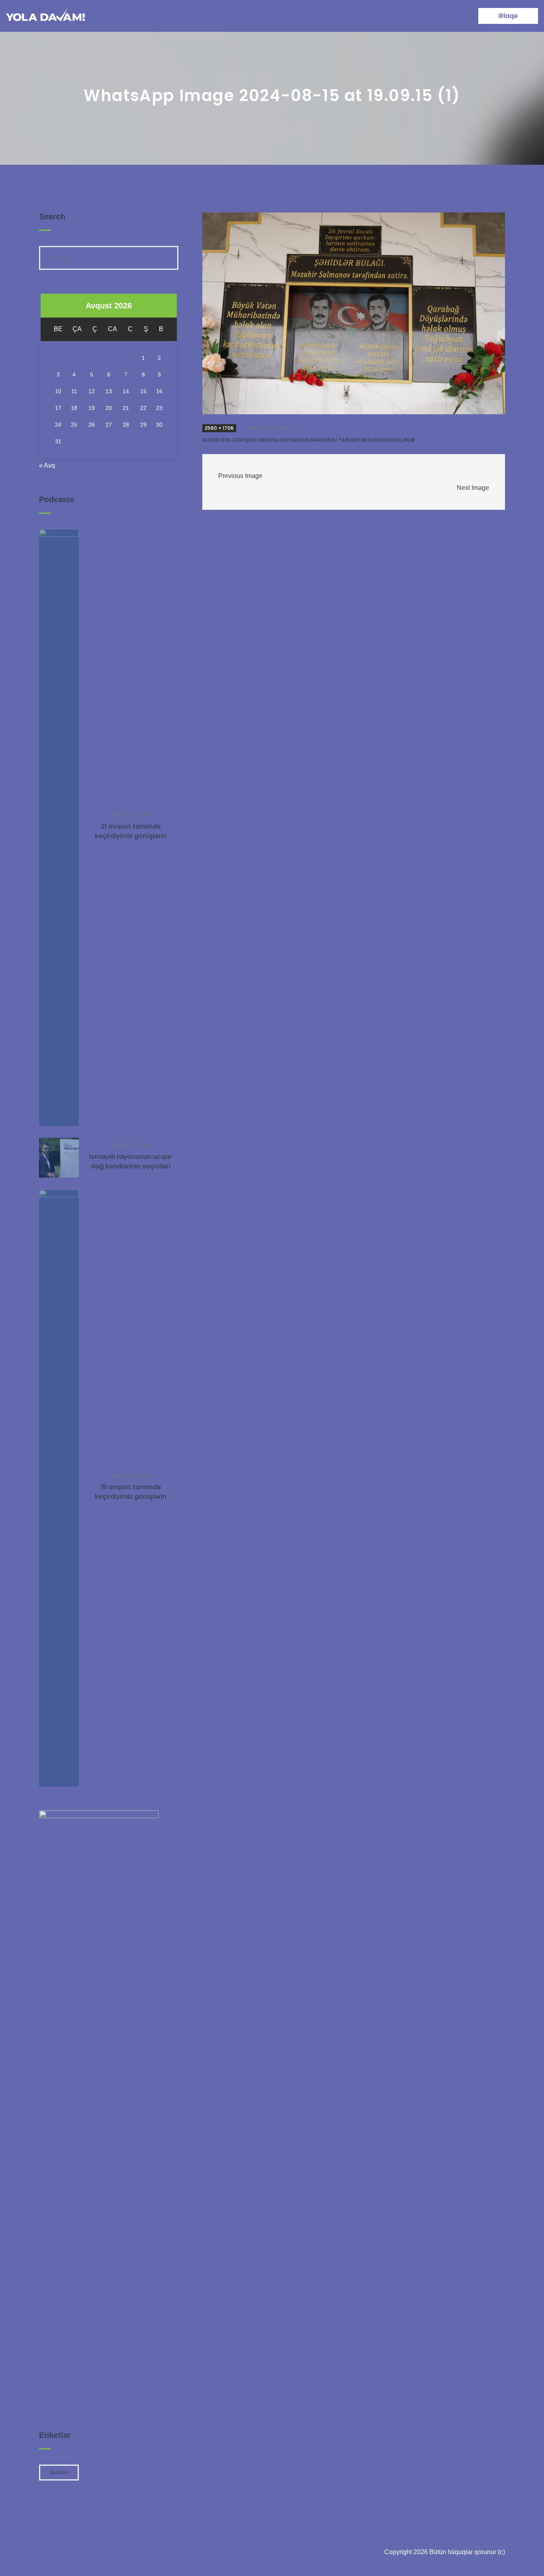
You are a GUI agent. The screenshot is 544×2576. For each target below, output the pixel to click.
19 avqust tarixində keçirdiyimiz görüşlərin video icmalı (131, 1497)
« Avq (47, 465)
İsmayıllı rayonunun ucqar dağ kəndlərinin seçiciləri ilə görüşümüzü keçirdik (131, 1166)
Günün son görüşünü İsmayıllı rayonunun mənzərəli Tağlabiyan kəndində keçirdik (309, 440)
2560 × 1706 (219, 428)
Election (59, 2473)
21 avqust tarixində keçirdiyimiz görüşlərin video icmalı (131, 836)
